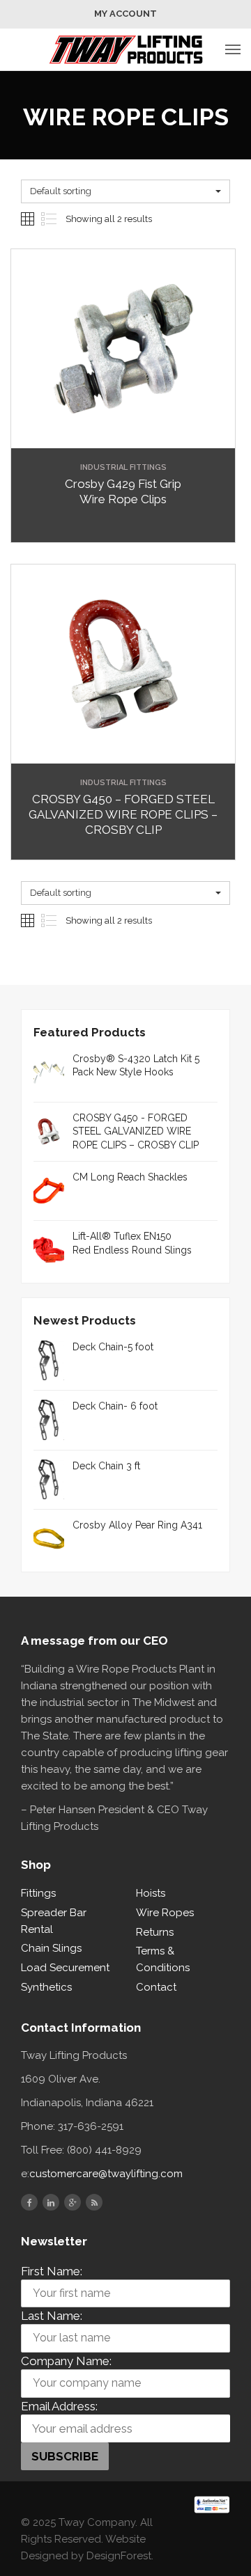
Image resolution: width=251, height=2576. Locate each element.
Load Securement (65, 1968)
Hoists (151, 1893)
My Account (125, 14)
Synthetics (46, 1987)
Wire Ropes (165, 1913)
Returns (155, 1932)
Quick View (123, 437)
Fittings (38, 1893)
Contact (156, 1987)
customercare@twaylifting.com (106, 2174)
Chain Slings (51, 1948)
